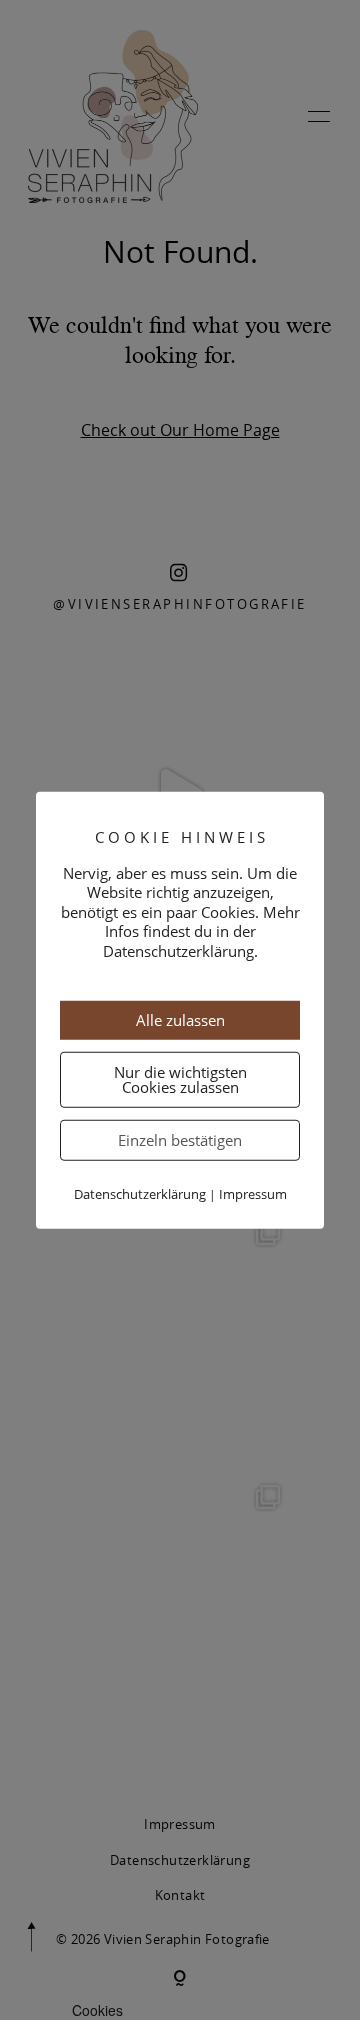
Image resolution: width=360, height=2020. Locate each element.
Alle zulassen (180, 1020)
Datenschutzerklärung (140, 1194)
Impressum (253, 1194)
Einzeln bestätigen (180, 1140)
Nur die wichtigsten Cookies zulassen (180, 1079)
